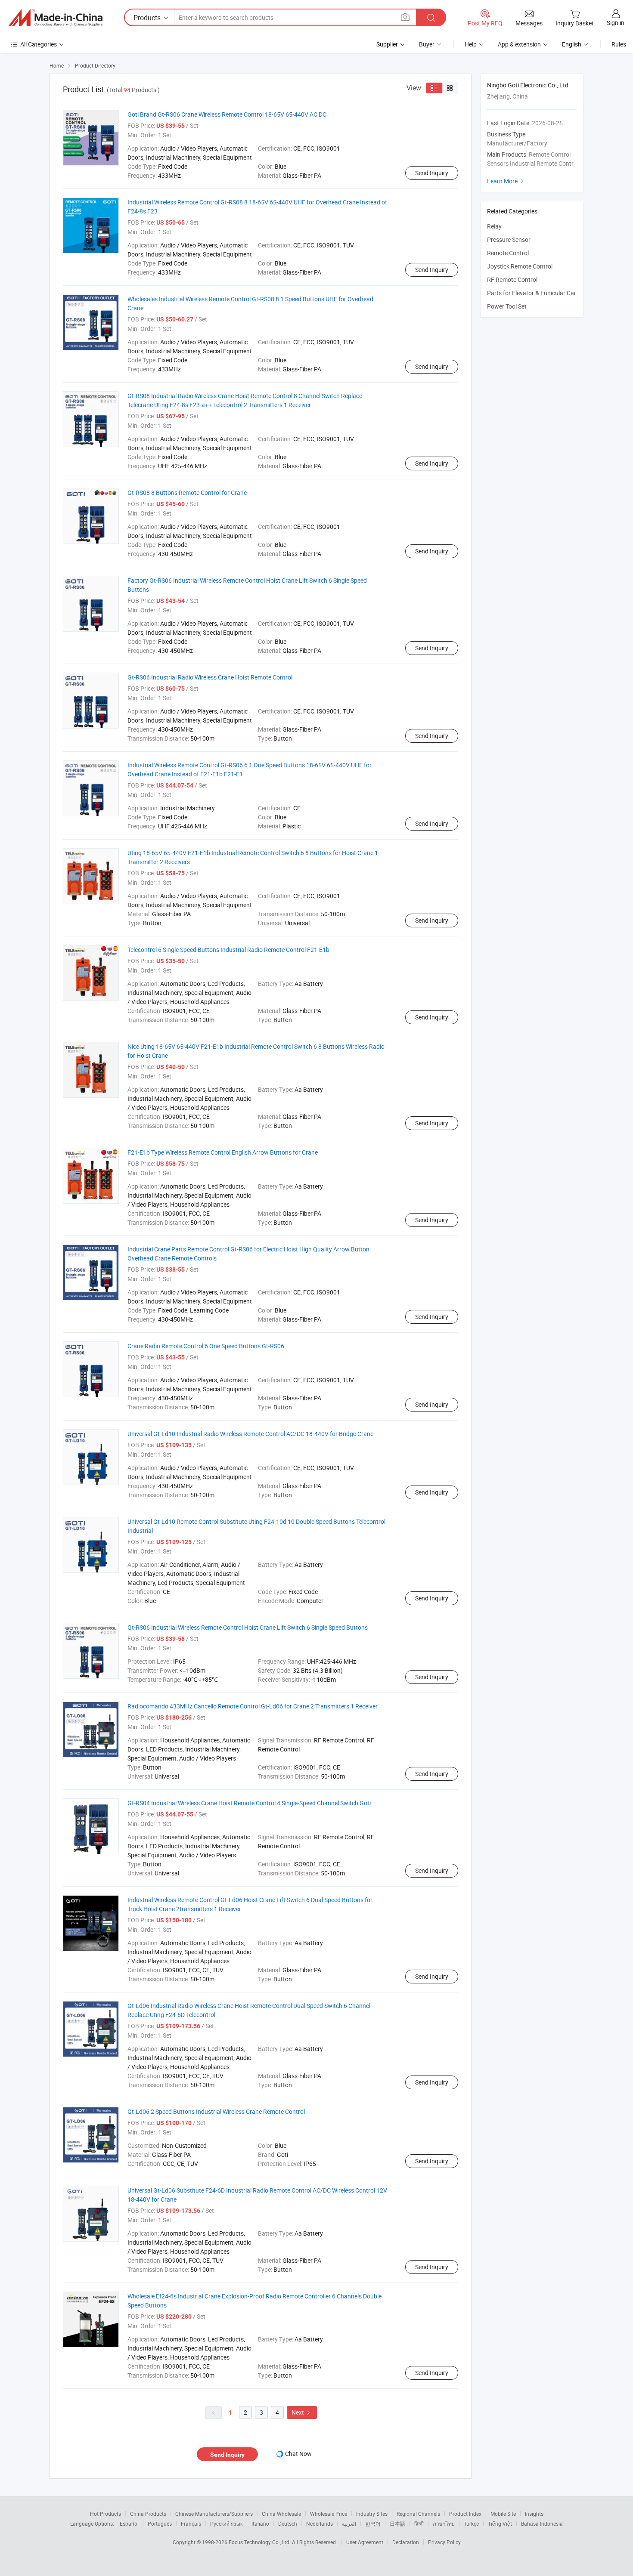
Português (160, 2523)
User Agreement (365, 2542)
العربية (349, 2523)
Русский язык (226, 2523)
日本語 (397, 2523)
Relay (494, 226)
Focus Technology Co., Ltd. (260, 2542)
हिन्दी (419, 2523)
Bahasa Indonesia (542, 2523)
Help (471, 44)
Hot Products (105, 2514)
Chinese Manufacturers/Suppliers (214, 2514)
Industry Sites (372, 2514)
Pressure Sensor (509, 239)
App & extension (519, 44)
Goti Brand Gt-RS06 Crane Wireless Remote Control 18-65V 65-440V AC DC (227, 114)
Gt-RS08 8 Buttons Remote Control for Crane (187, 493)
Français (191, 2523)
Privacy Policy (444, 2542)
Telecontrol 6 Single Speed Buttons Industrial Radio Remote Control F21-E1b (228, 950)
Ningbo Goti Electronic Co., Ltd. (529, 85)
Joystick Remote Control (520, 266)
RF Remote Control (512, 280)
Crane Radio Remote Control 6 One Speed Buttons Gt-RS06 (206, 1346)
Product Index (465, 2514)
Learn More (506, 181)
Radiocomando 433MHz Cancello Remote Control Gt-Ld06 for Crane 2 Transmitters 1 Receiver (253, 1706)
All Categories (39, 44)
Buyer (427, 44)
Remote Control (508, 253)
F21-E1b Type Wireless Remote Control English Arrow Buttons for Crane (223, 1152)
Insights (534, 2514)
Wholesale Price (329, 2514)
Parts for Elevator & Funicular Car (532, 293)
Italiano (260, 2523)
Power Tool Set (507, 306)
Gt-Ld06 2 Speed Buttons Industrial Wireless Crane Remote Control (216, 2111)
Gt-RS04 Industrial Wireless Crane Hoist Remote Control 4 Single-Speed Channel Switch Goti (249, 1803)
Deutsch (288, 2523)
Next (302, 2412)
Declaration (406, 2542)
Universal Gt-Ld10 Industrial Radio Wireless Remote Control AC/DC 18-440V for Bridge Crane (250, 1434)
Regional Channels (418, 2514)
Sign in (616, 23)
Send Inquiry (432, 173)
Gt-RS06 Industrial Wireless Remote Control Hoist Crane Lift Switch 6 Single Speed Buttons (248, 1627)
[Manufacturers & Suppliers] (56, 18)
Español (129, 2523)
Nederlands (320, 2523)
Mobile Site (503, 2514)
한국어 (373, 2523)
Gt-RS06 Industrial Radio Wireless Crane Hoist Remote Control (210, 677)
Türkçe (471, 2523)
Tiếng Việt (500, 2523)
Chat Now (298, 2454)
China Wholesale (281, 2514)
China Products (148, 2514)
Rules (619, 44)
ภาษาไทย (444, 2523)
